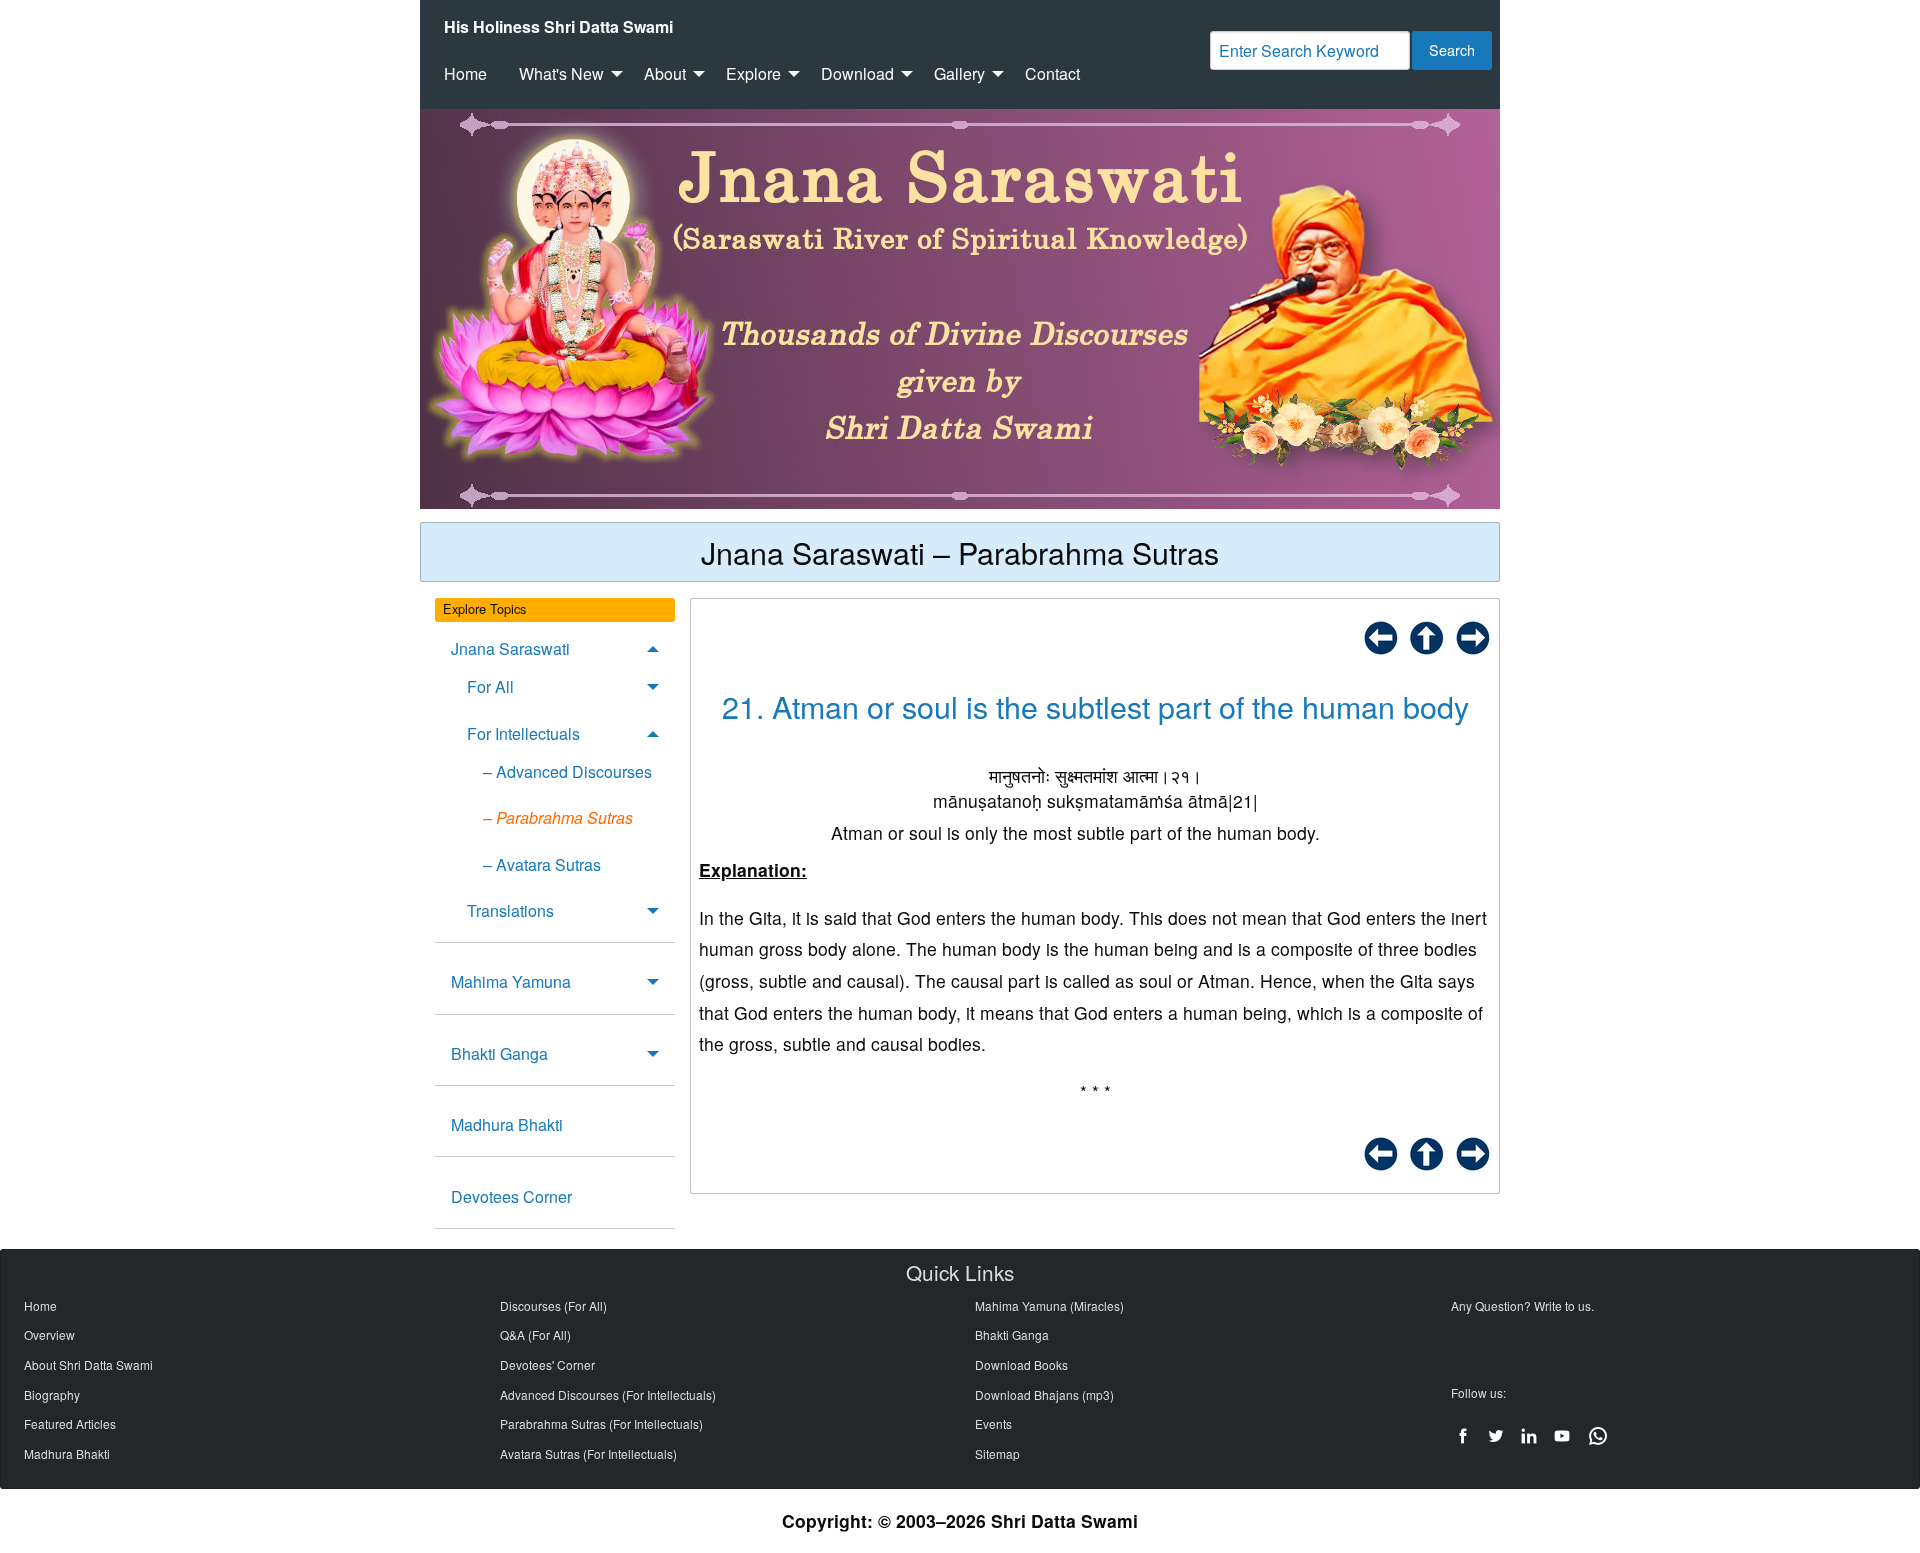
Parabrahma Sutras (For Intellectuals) (601, 1423)
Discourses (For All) (553, 1305)
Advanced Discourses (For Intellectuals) (608, 1394)
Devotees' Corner (547, 1364)
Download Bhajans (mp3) (1044, 1394)
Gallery (959, 73)
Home (465, 73)
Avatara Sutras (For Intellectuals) (588, 1453)
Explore (753, 73)
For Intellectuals (523, 733)
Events (993, 1423)
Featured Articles (70, 1423)
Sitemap (997, 1453)
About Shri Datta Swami (88, 1364)
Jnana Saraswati (510, 648)
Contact (1052, 73)
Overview (49, 1334)
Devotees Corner (511, 1196)
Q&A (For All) (535, 1334)
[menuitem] (558, 27)
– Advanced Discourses (567, 771)
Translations (510, 910)
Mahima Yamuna (511, 981)
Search (1452, 49)
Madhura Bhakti (507, 1124)
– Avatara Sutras (542, 864)
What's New (561, 73)
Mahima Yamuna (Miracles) (1049, 1305)
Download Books (1021, 1364)
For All (490, 686)
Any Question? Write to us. (1522, 1305)
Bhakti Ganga (499, 1053)
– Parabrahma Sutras (558, 817)
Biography (52, 1394)
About (665, 73)
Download (857, 73)
